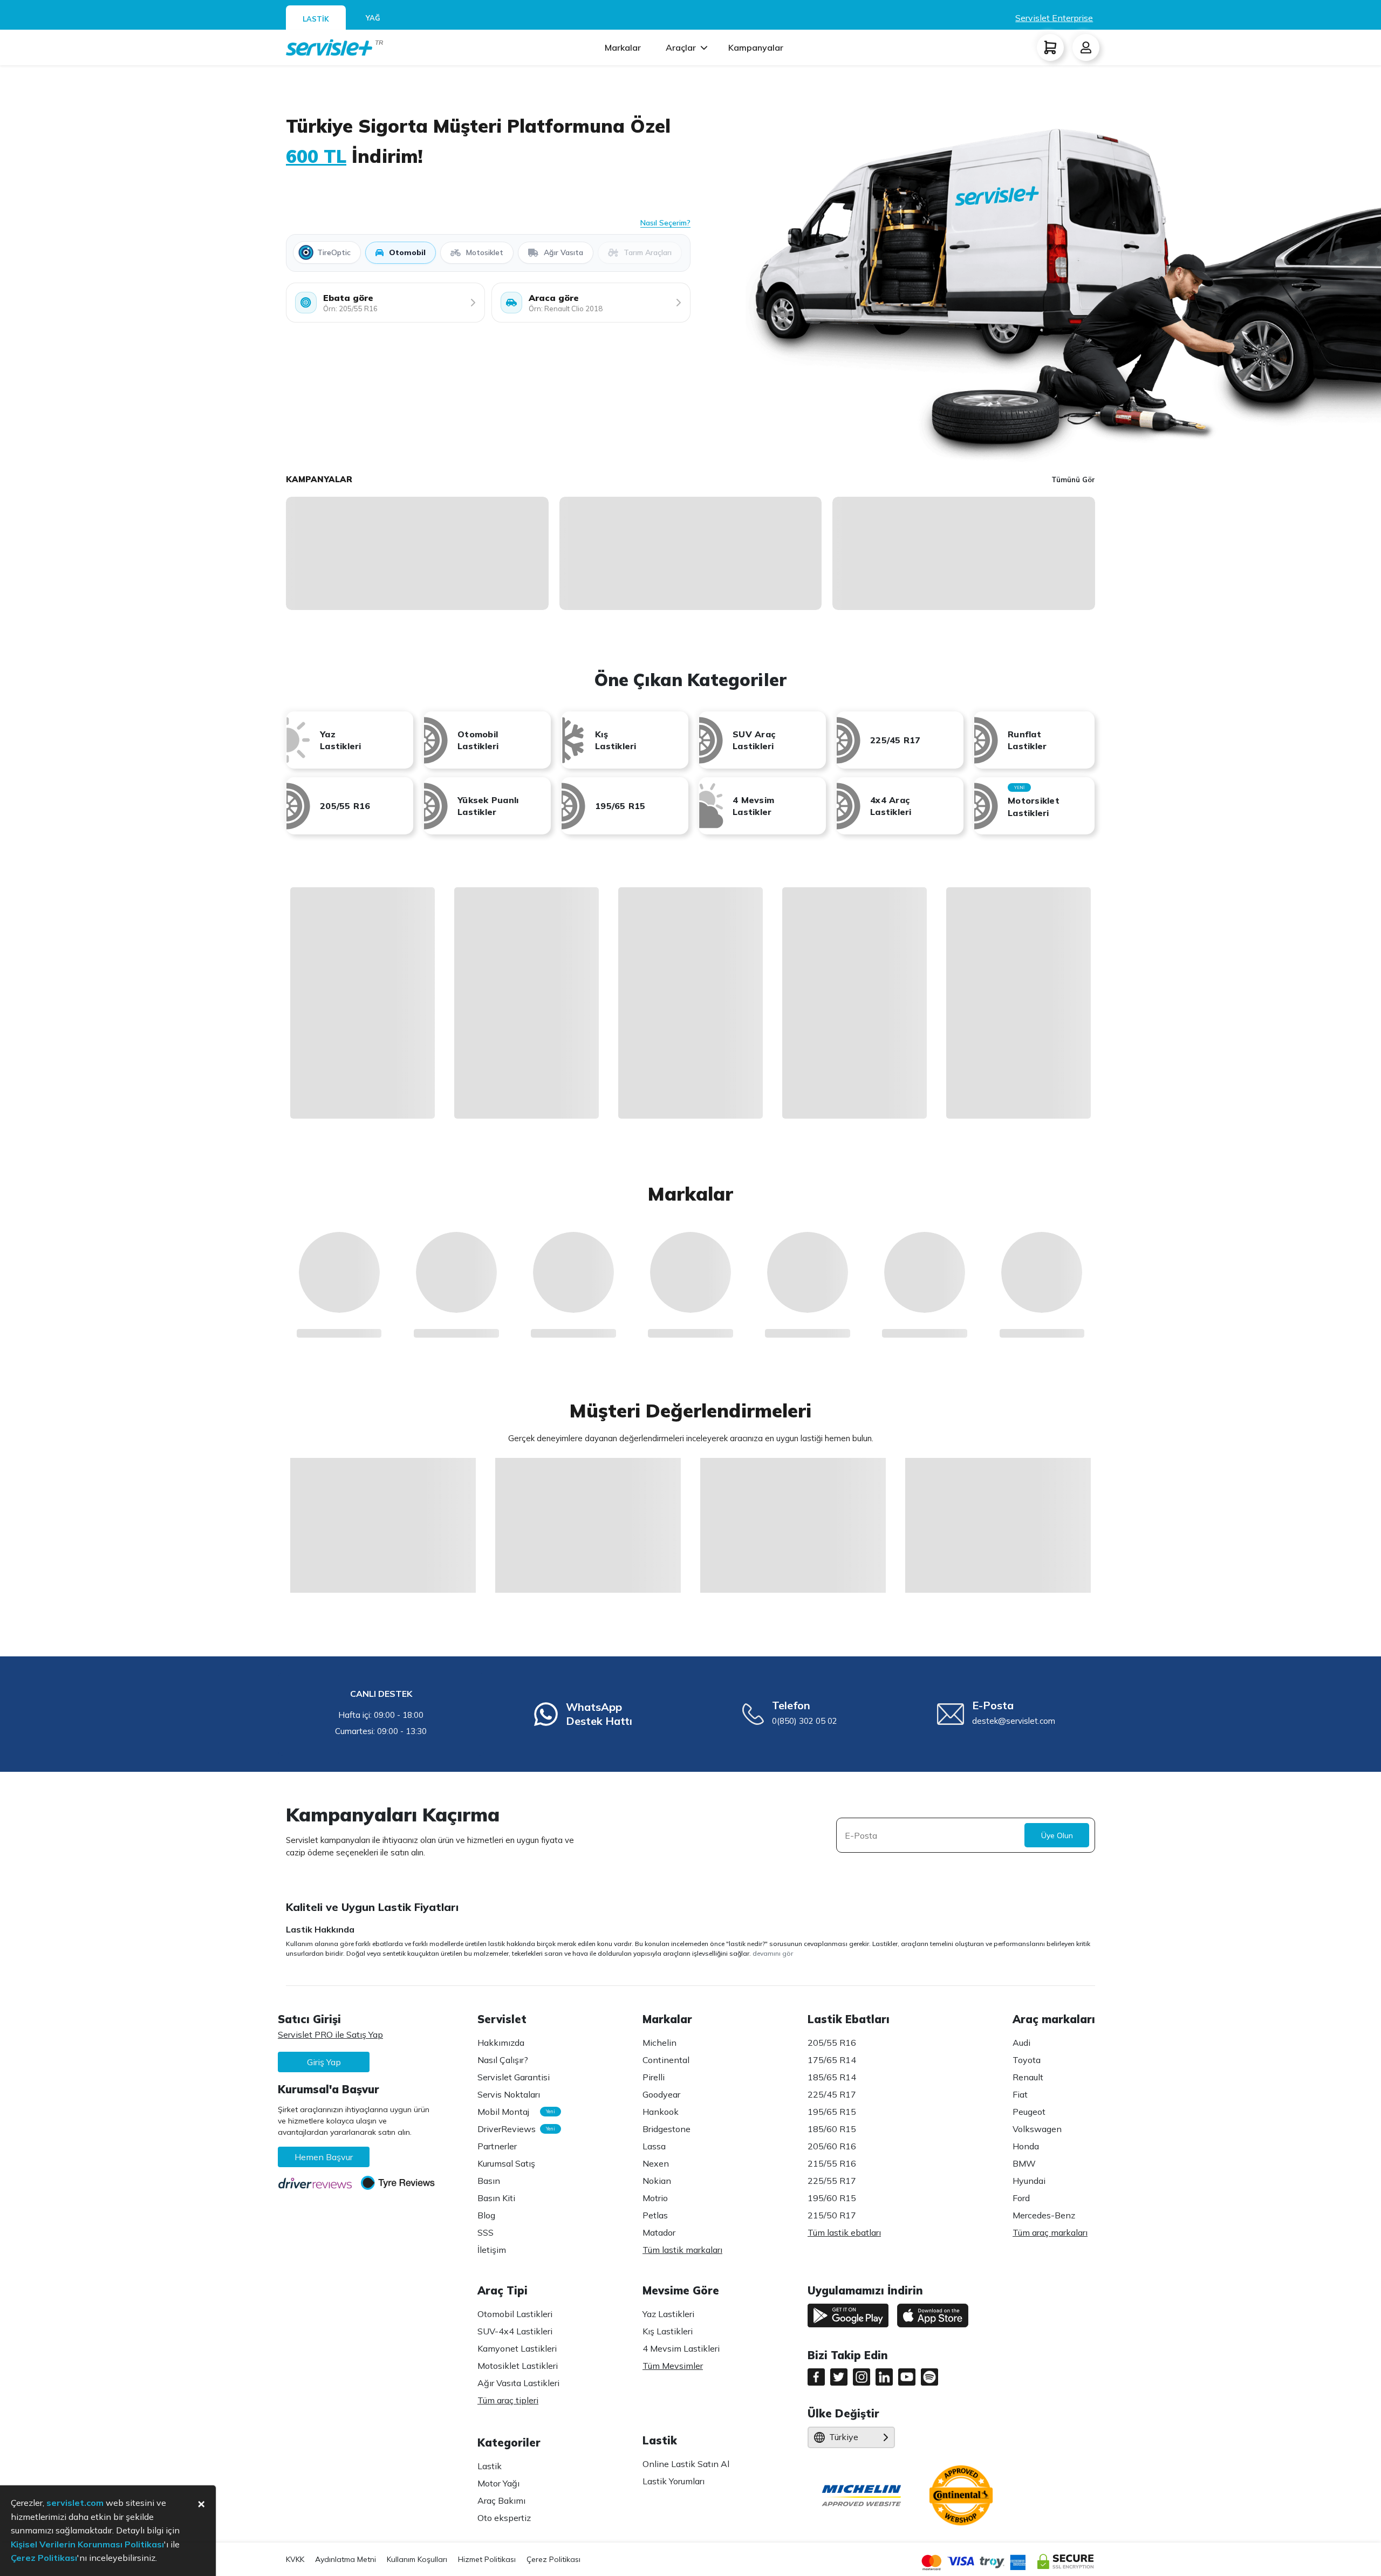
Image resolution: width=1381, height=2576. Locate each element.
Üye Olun (1057, 1835)
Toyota (1027, 2060)
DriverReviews (514, 2129)
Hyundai (1029, 2181)
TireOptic (334, 252)
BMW (1024, 2163)
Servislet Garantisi (514, 2077)
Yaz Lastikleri (668, 2314)
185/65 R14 (832, 2077)
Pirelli (654, 2077)
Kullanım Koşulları (417, 2559)
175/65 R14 (832, 2060)
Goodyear (661, 2094)
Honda (1026, 2146)
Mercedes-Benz (1044, 2215)
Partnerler (497, 2146)
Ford (1021, 2198)
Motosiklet (485, 252)
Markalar (623, 47)
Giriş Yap (324, 2062)
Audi (1021, 2043)
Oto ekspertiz (504, 2518)
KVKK (295, 2559)
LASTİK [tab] (316, 19)
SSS (486, 2232)
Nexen (656, 2163)
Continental (666, 2060)
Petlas (655, 2215)
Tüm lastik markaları (682, 2250)
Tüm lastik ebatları (844, 2232)
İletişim (492, 2250)
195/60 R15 (832, 2198)
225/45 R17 (832, 2094)
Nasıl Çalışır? (503, 2060)
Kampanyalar (756, 47)
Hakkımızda (501, 2043)
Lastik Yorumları (674, 2481)
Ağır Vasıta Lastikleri (518, 2383)
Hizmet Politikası (487, 2559)
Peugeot (1029, 2112)
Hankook (661, 2112)
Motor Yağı (498, 2483)
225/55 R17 (832, 2181)
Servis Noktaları (509, 2094)
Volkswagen (1037, 2129)
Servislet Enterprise (1054, 18)
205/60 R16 (832, 2146)
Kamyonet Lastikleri (517, 2348)
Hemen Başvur (324, 2157)
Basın (489, 2181)
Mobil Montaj (514, 2112)
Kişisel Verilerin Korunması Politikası (87, 2544)
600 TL (316, 156)
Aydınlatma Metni (346, 2559)
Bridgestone (666, 2129)
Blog (486, 2215)
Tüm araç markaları (1050, 2232)
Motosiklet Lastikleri (518, 2366)
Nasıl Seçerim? (665, 223)
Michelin (659, 2043)
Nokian (657, 2181)
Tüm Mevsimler (673, 2366)
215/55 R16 (832, 2163)
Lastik (490, 2466)
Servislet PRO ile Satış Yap (330, 2034)
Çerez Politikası (553, 2559)
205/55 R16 (832, 2043)
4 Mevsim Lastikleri (681, 2348)
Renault (1028, 2077)
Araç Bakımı (501, 2500)
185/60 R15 (832, 2129)
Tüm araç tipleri (508, 2400)
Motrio (655, 2198)
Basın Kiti (496, 2198)
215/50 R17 (832, 2215)
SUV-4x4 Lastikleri (515, 2331)
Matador (659, 2232)
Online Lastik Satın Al (686, 2464)
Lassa (654, 2146)
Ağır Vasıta (563, 252)
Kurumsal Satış (506, 2163)
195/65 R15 (832, 2112)
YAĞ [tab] (373, 18)
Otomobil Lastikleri (515, 2314)
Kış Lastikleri (668, 2331)
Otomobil (407, 252)
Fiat (1020, 2094)
